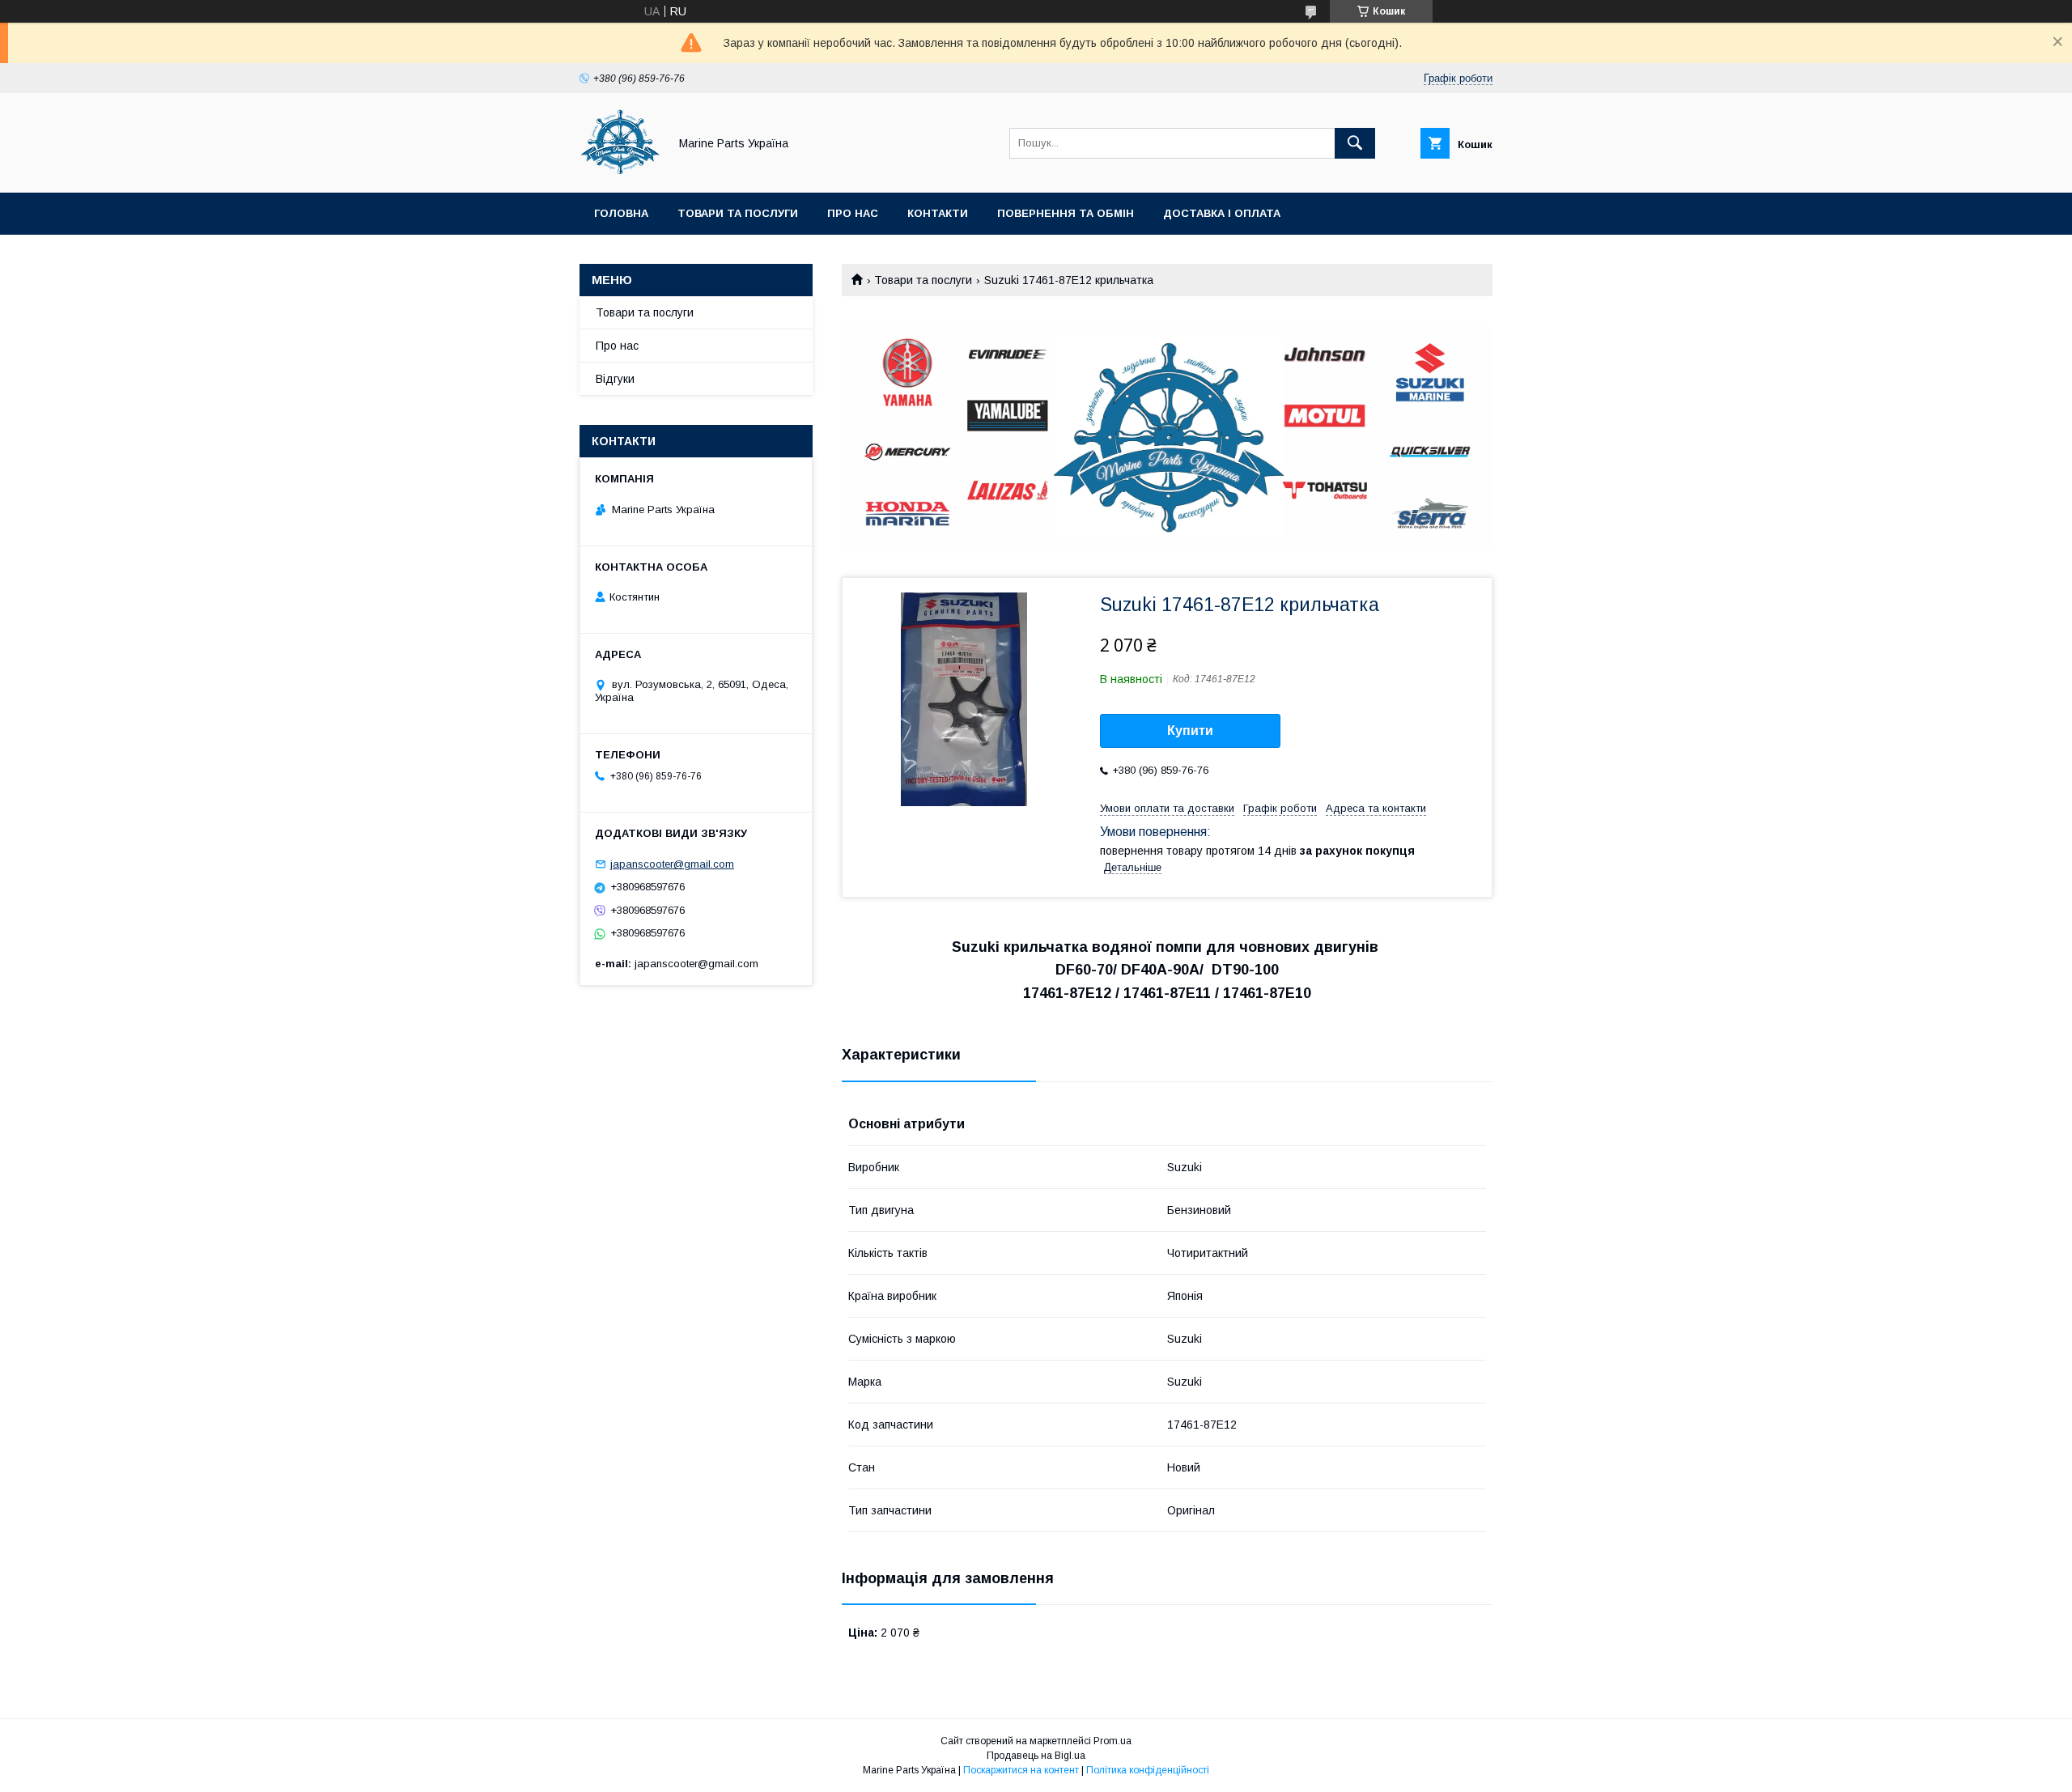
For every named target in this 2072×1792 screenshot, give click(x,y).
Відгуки (615, 379)
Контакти (938, 213)
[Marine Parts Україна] (620, 172)
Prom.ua (1112, 1741)
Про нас (853, 213)
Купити (1190, 730)
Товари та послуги (738, 213)
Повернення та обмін (1066, 213)
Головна (621, 213)
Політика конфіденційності (1148, 1770)
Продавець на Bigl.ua (1036, 1756)
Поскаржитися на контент (1021, 1770)
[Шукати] (1355, 143)
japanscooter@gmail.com (672, 864)
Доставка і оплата (1222, 213)
